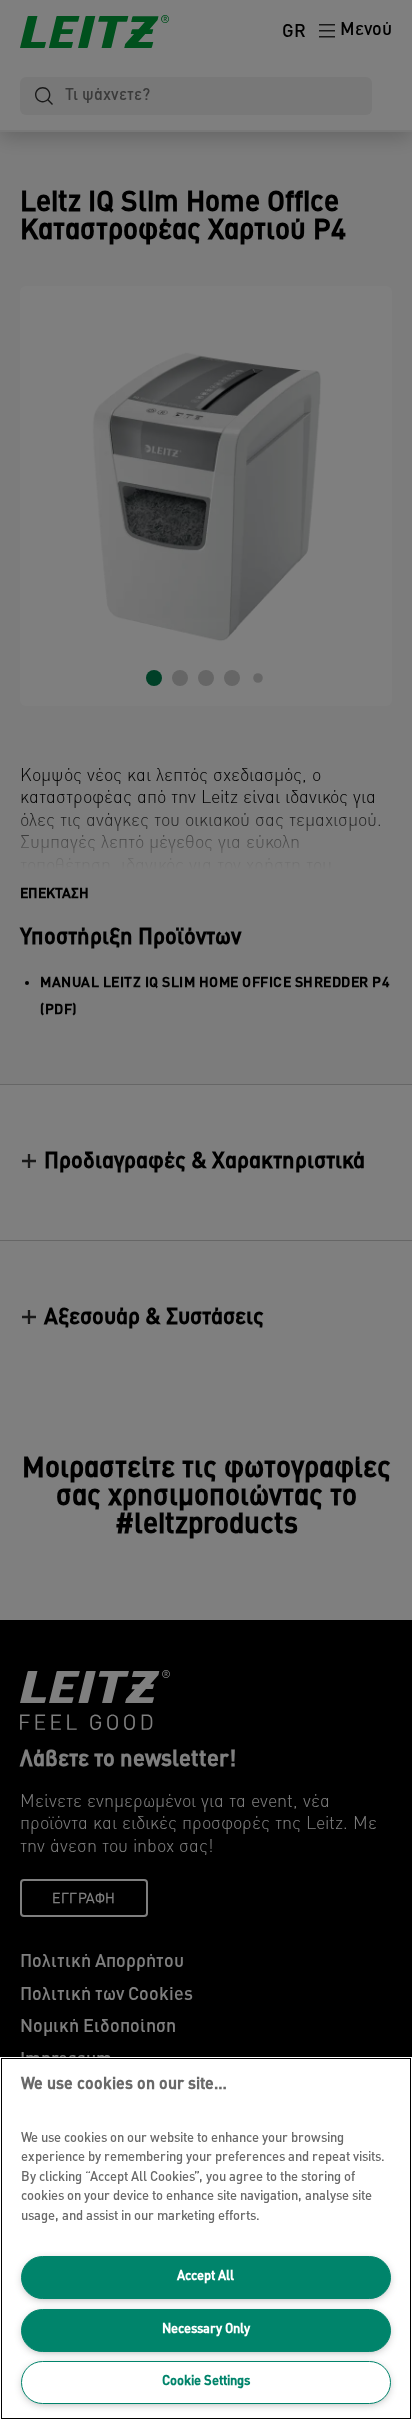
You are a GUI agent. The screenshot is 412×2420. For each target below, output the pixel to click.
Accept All (205, 2276)
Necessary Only (206, 2329)
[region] (206, 2238)
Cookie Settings (206, 2381)
